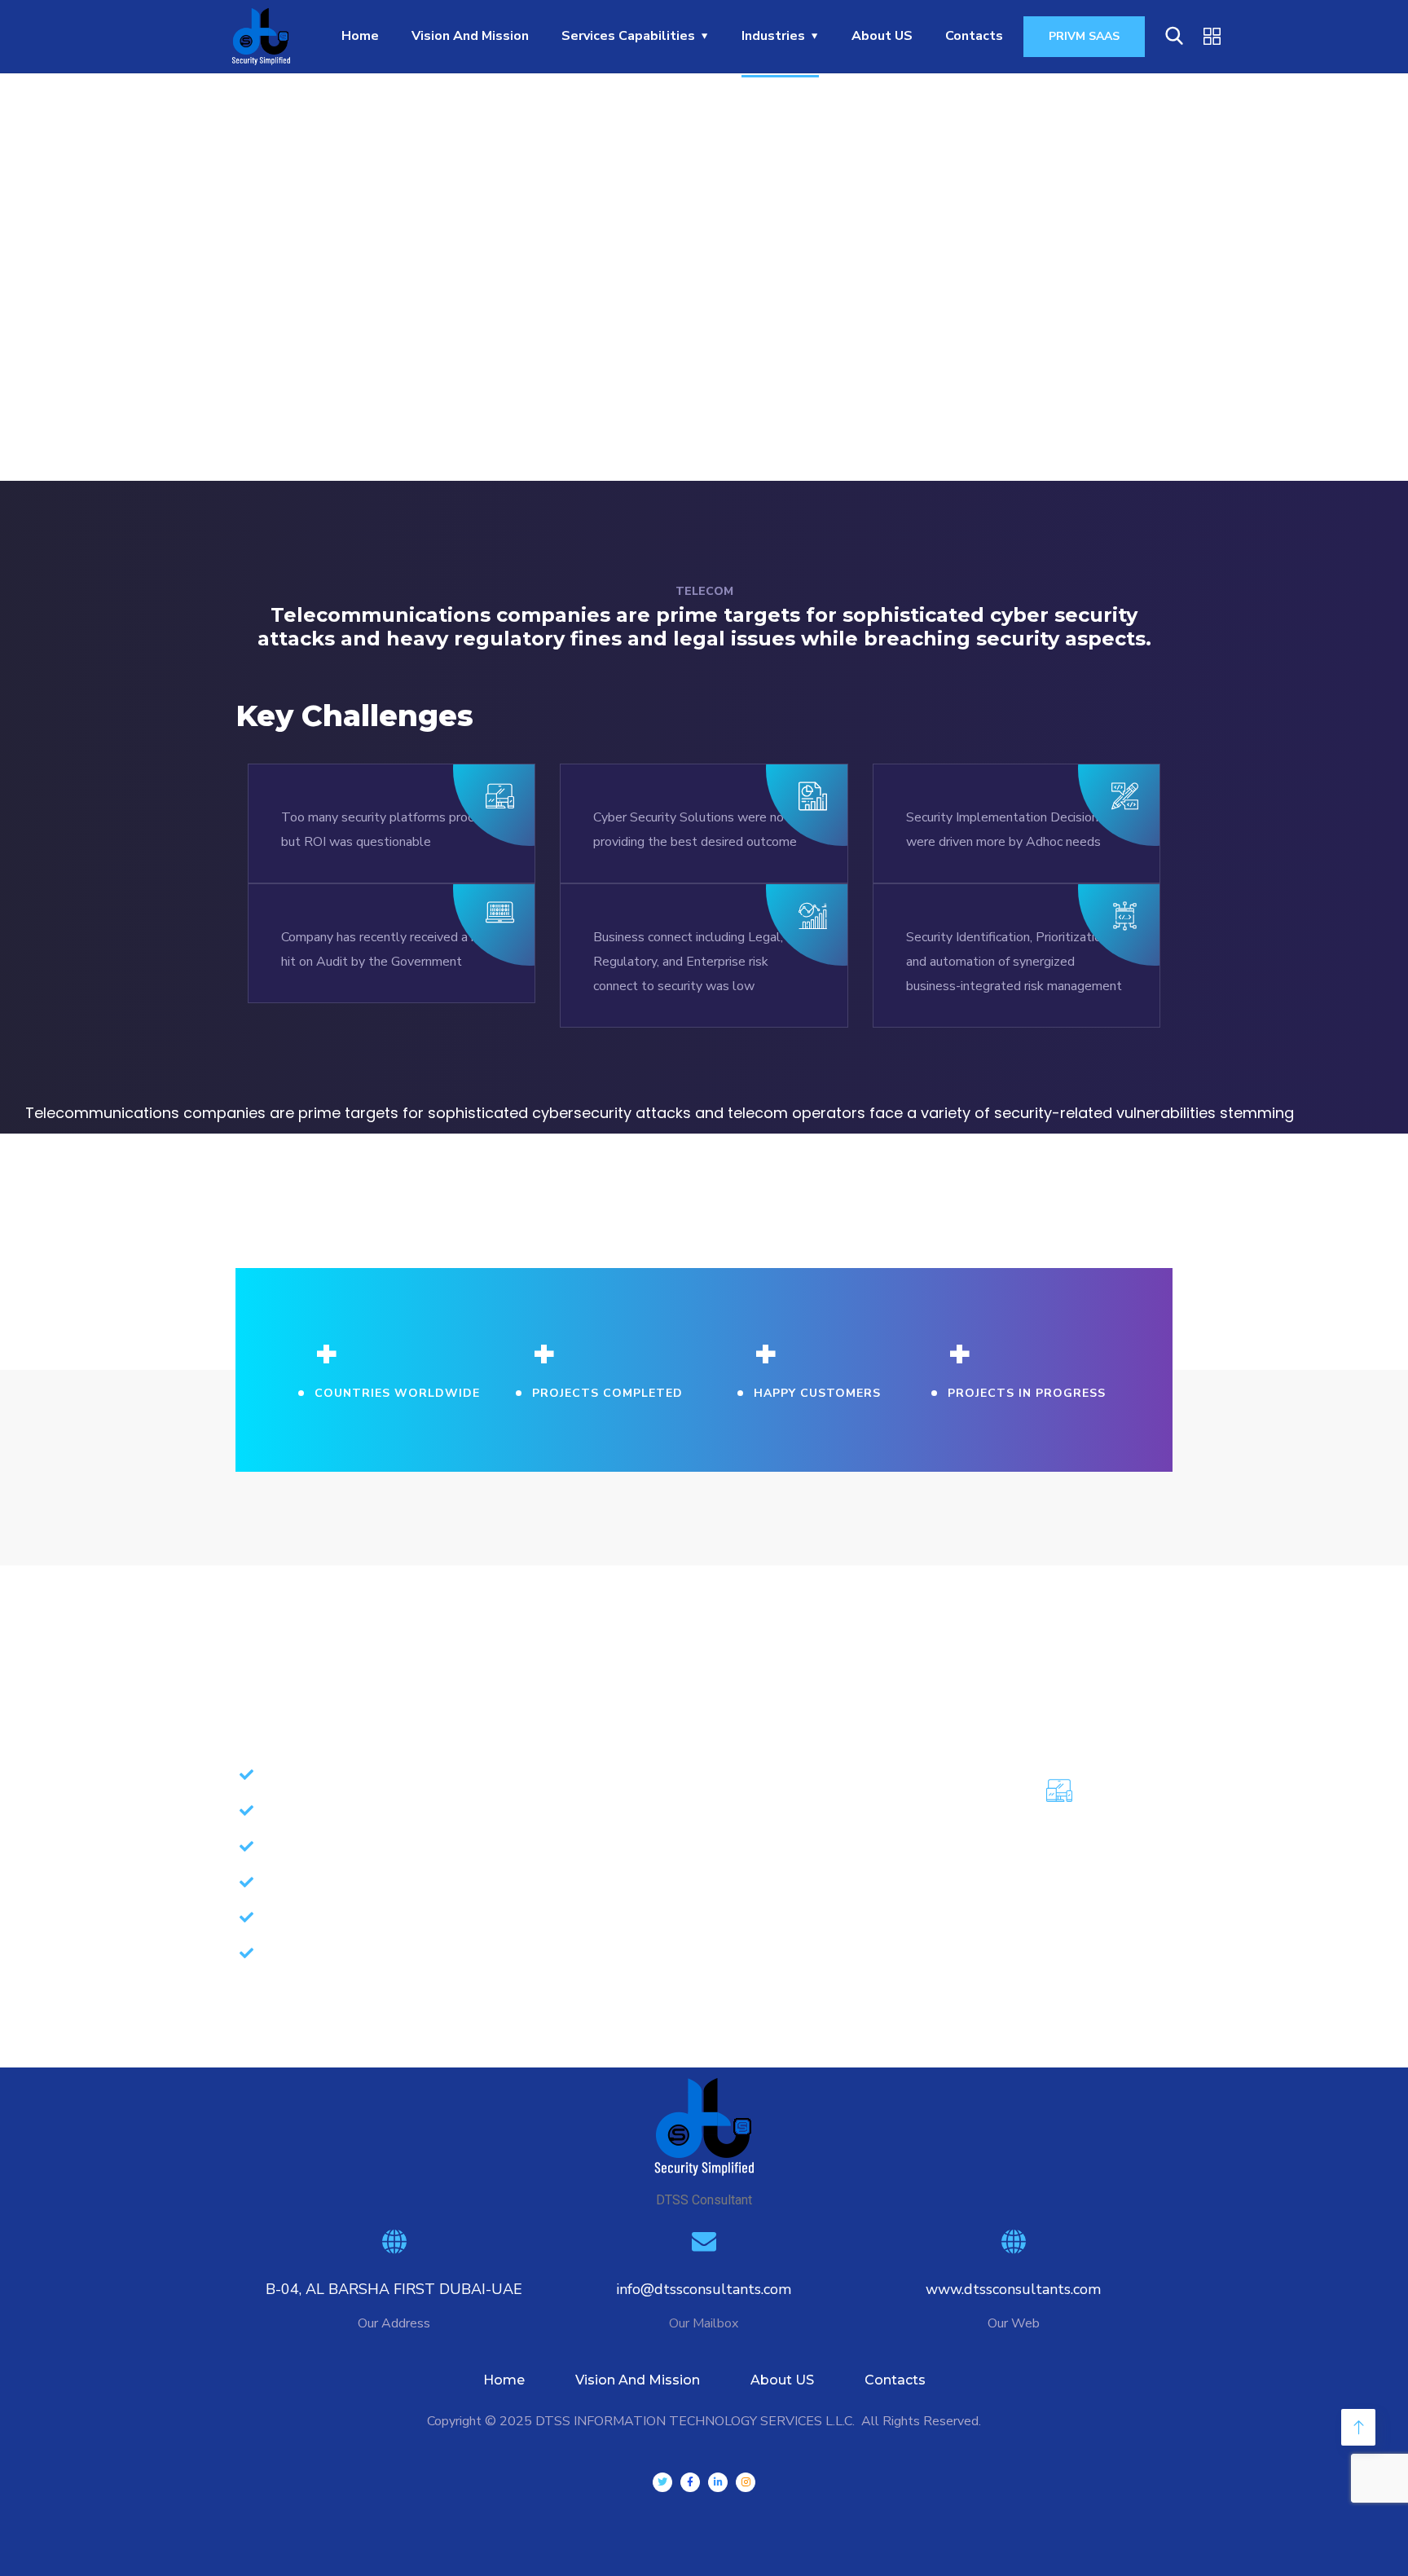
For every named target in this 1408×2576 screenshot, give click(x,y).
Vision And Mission (638, 2380)
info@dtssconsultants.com (704, 2289)
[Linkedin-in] (718, 2482)
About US (782, 2380)
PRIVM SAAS (1084, 36)
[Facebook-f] (690, 2482)
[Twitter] (662, 2482)
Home (504, 2380)
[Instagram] (746, 2482)
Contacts (895, 2380)
